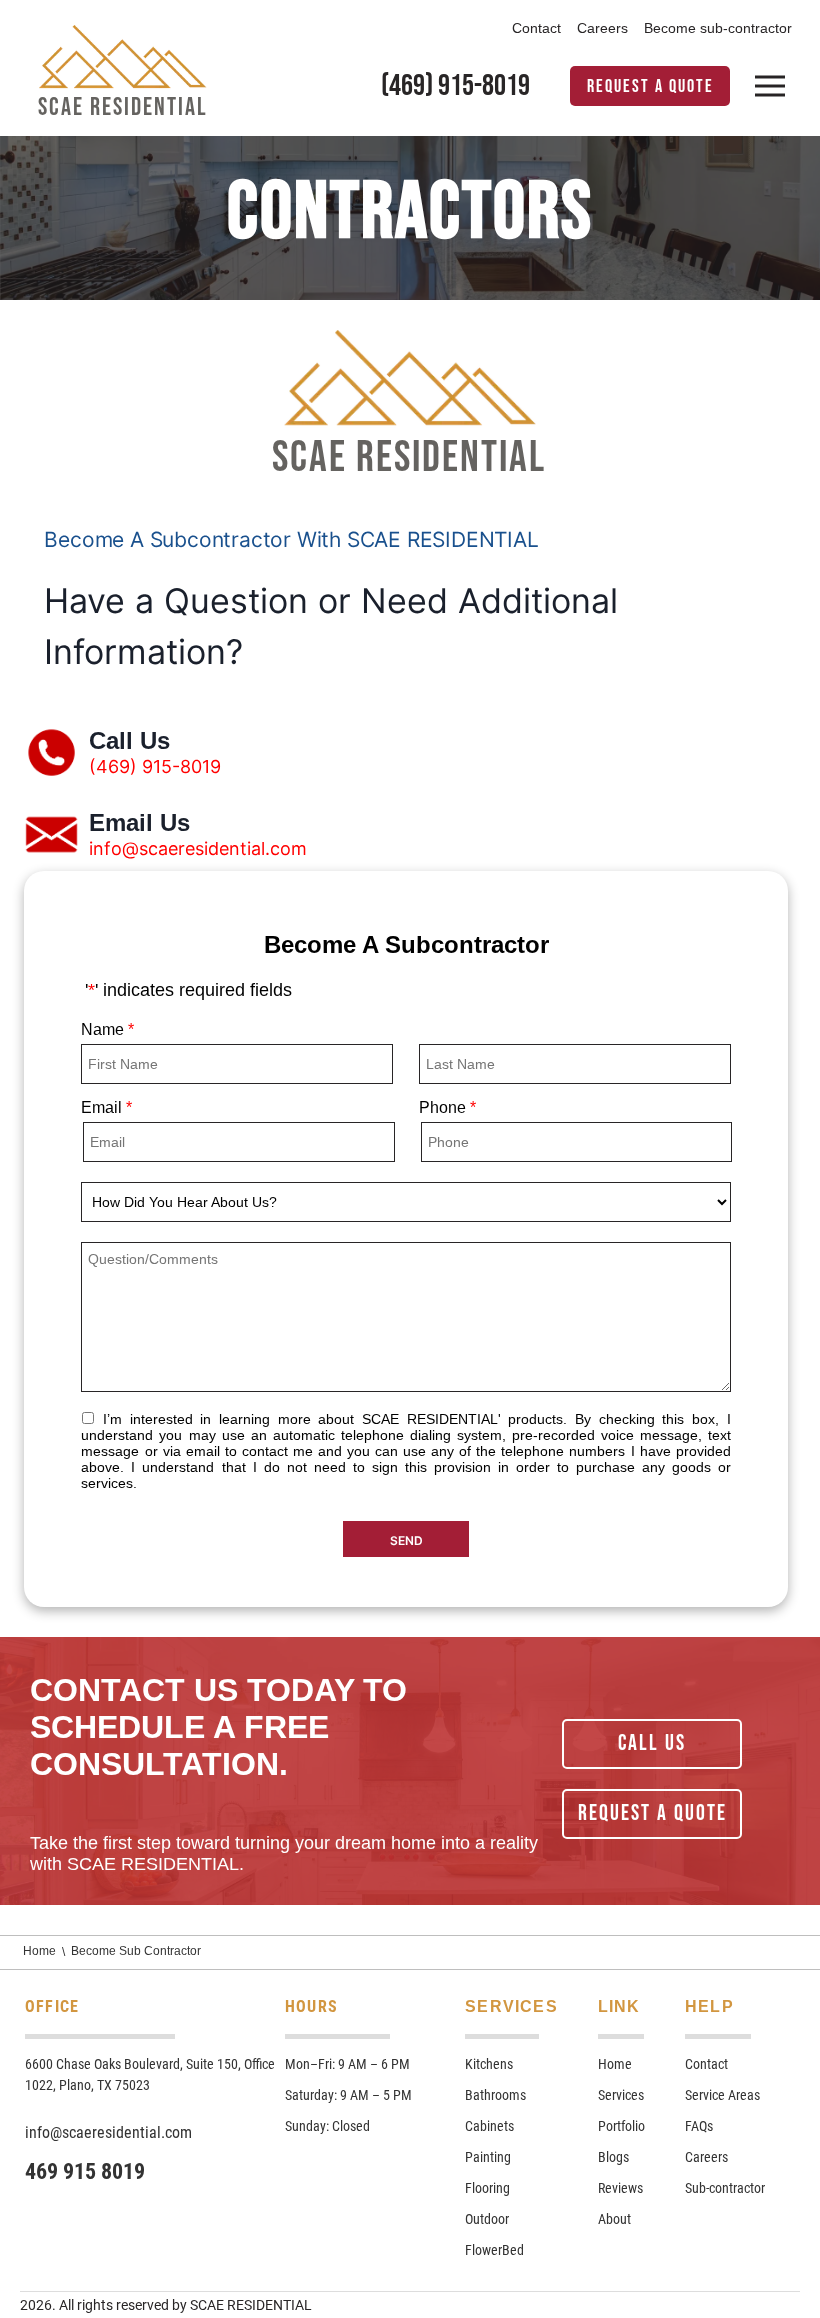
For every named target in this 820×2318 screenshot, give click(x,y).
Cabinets (489, 2126)
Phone (447, 1107)
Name (107, 1029)
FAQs (699, 2126)
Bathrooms (495, 2095)
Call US (652, 1743)
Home (39, 1951)
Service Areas (722, 2095)
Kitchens (489, 2064)
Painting (488, 2157)
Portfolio (621, 2126)
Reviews (620, 2188)
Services (621, 2095)
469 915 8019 (85, 2171)
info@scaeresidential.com (198, 848)
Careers (602, 28)
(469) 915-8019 (455, 86)
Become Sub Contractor (136, 1951)
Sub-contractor (725, 2188)
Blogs (613, 2157)
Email (106, 1107)
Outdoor (487, 2219)
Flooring (487, 2188)
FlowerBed (494, 2250)
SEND (415, 1540)
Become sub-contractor (718, 28)
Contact (536, 28)
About (614, 2219)
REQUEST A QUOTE (650, 86)
